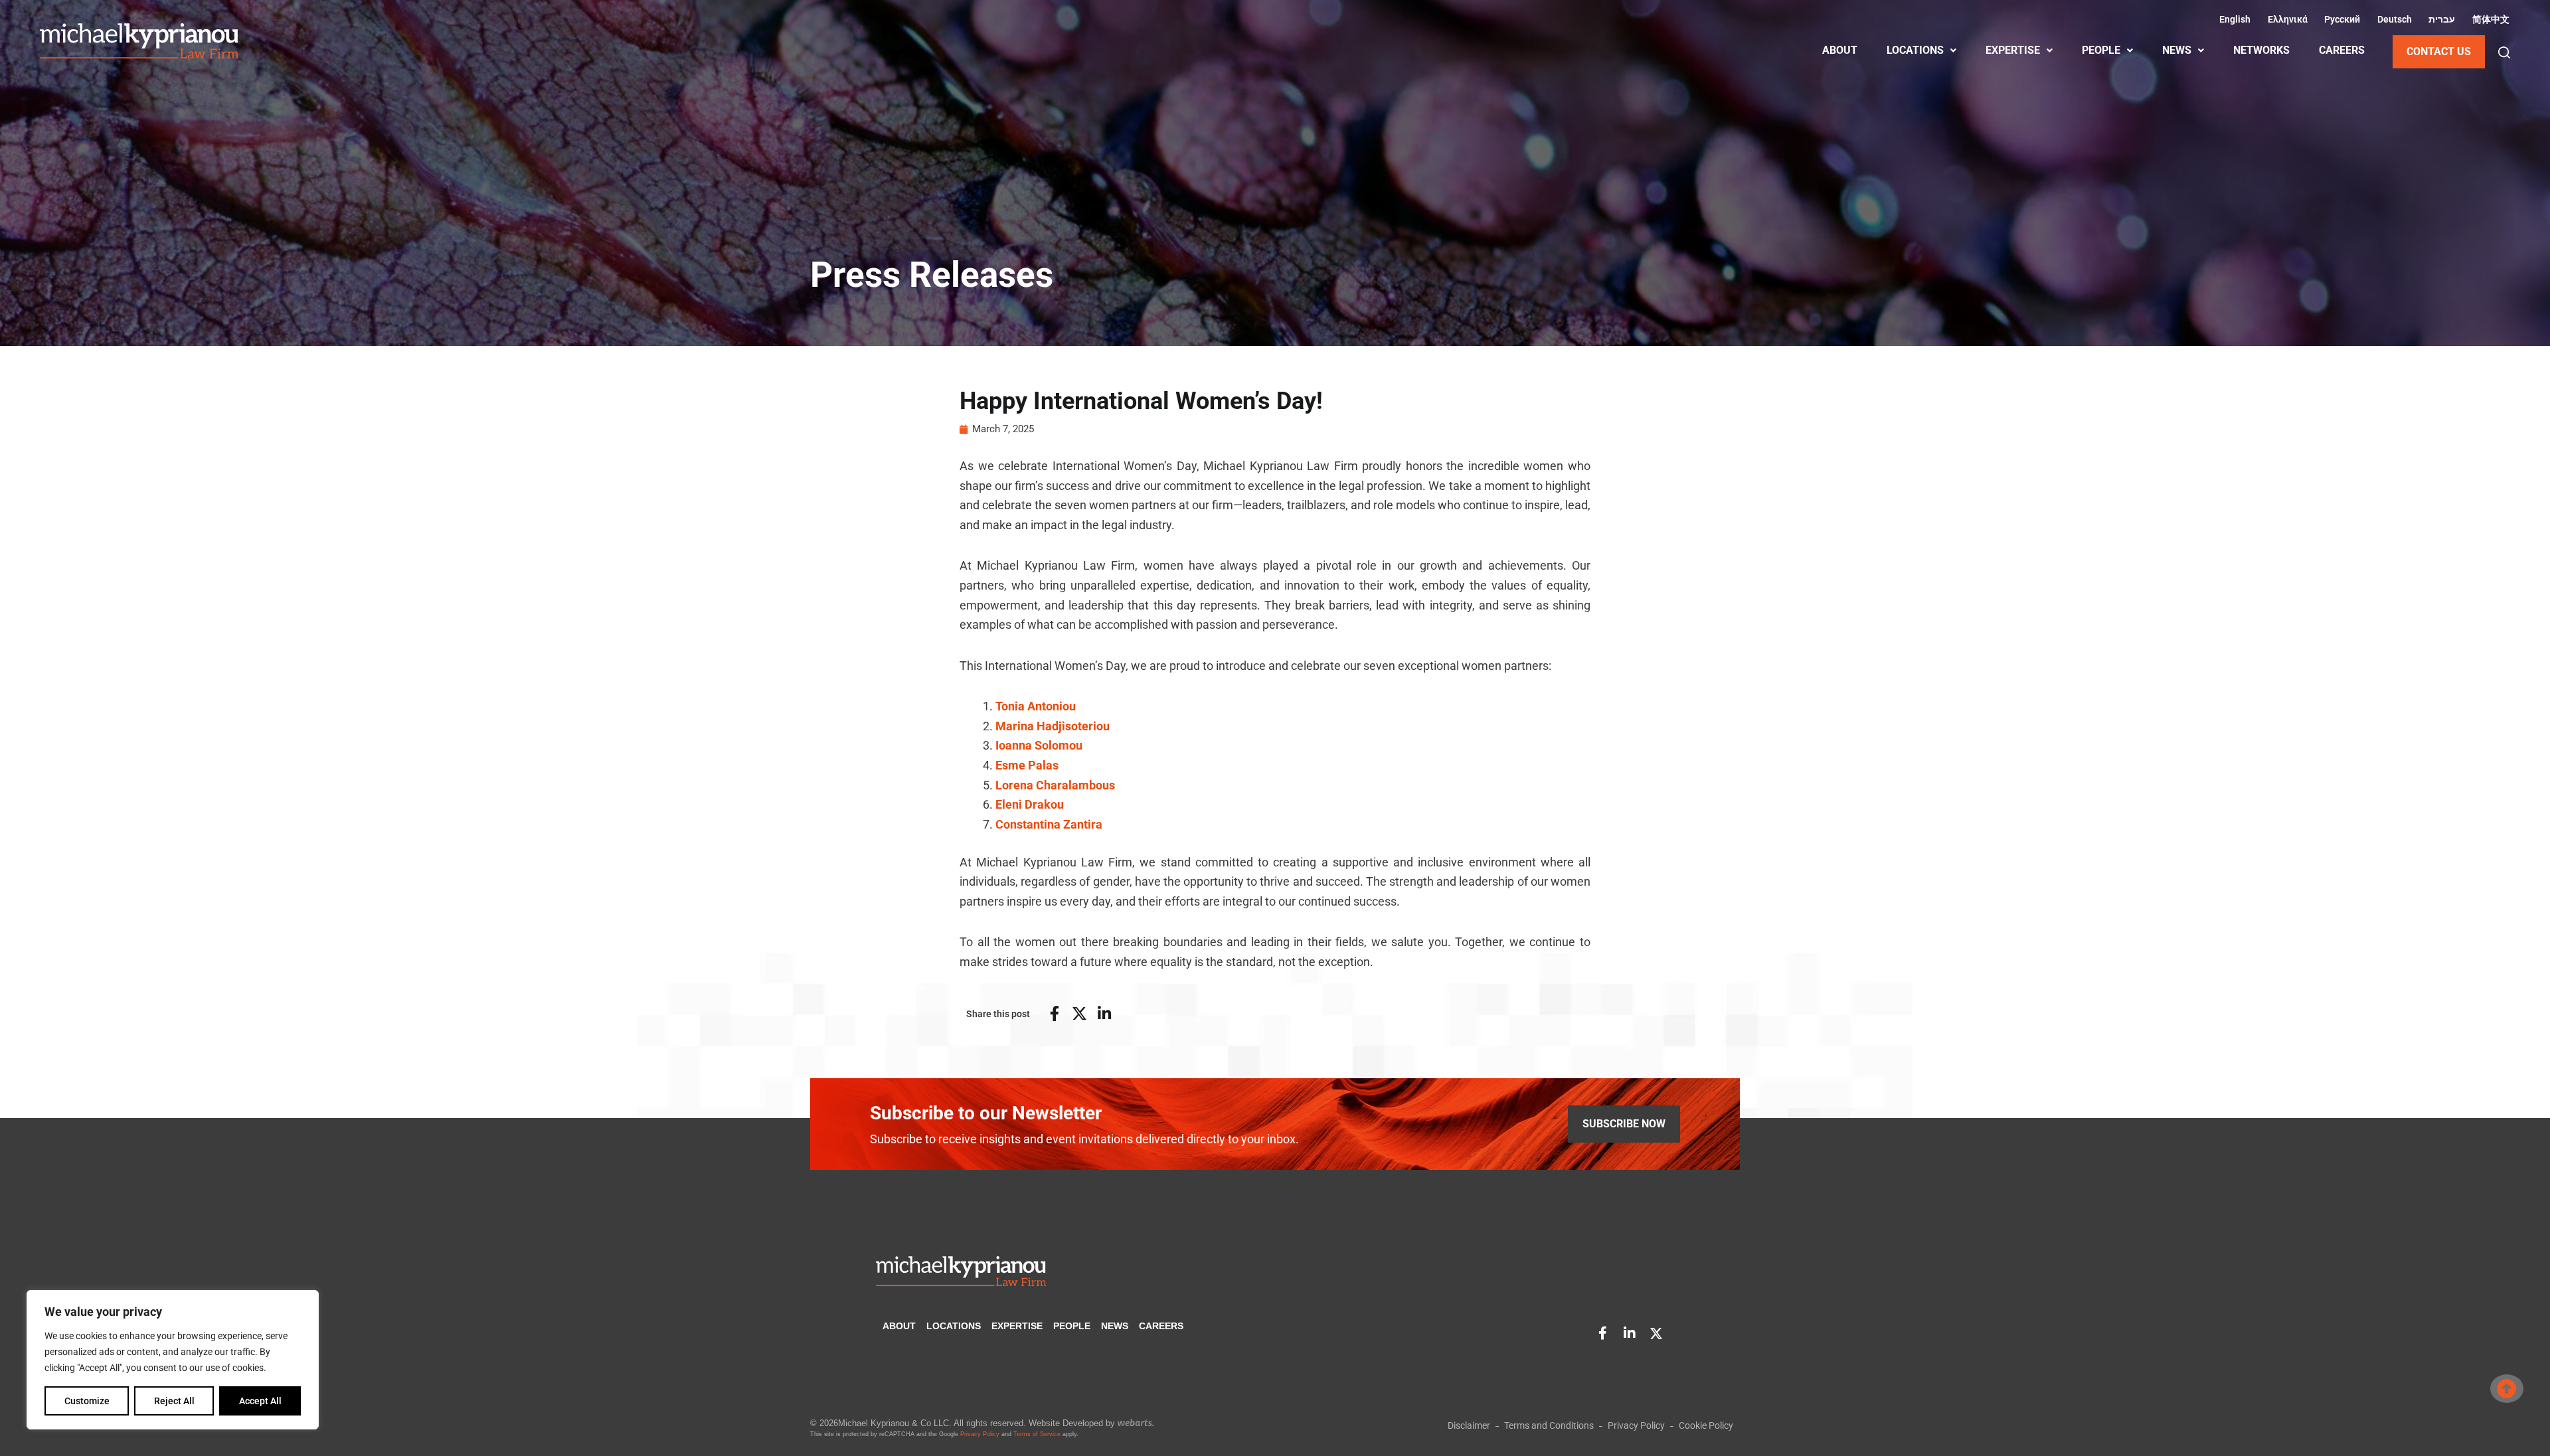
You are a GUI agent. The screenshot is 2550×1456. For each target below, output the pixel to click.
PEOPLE (2101, 50)
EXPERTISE (2013, 50)
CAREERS (2342, 50)
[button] (2504, 52)
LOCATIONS (1915, 50)
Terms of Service (1037, 1434)
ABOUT (1840, 50)
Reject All (174, 1401)
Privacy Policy (980, 1434)
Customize (87, 1401)
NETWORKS (2261, 50)
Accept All (260, 1401)
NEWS (2177, 50)
